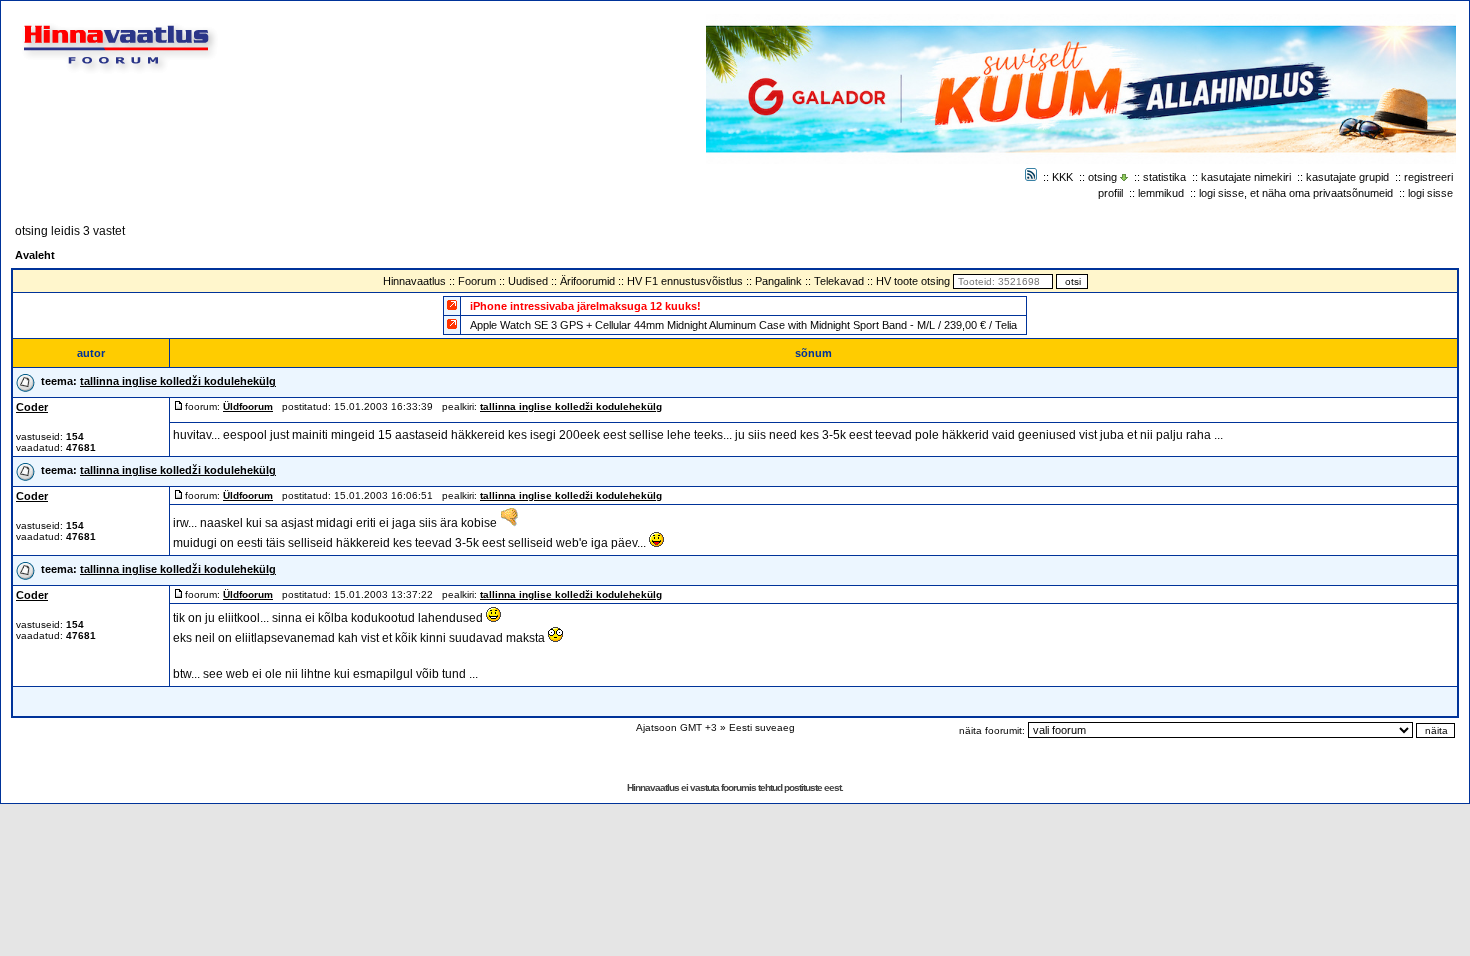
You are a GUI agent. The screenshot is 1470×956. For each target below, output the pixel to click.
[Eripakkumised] (452, 304)
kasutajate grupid (1347, 177)
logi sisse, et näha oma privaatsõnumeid (1296, 193)
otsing (1102, 177)
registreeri (1428, 177)
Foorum (477, 281)
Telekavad (839, 281)
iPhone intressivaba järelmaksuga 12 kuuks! (585, 306)
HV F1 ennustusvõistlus (685, 281)
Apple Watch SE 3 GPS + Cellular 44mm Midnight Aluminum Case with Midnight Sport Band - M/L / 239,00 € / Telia (743, 325)
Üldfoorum (248, 406)
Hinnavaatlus (414, 281)
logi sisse (1430, 193)
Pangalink (778, 281)
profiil (1110, 193)
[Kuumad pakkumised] (452, 323)
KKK (1062, 177)
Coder (32, 407)
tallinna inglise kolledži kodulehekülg (178, 381)
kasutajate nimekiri (1246, 177)
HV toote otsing (913, 281)
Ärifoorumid (587, 281)
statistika (1164, 177)
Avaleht (35, 255)
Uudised (528, 281)
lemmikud (1161, 193)
